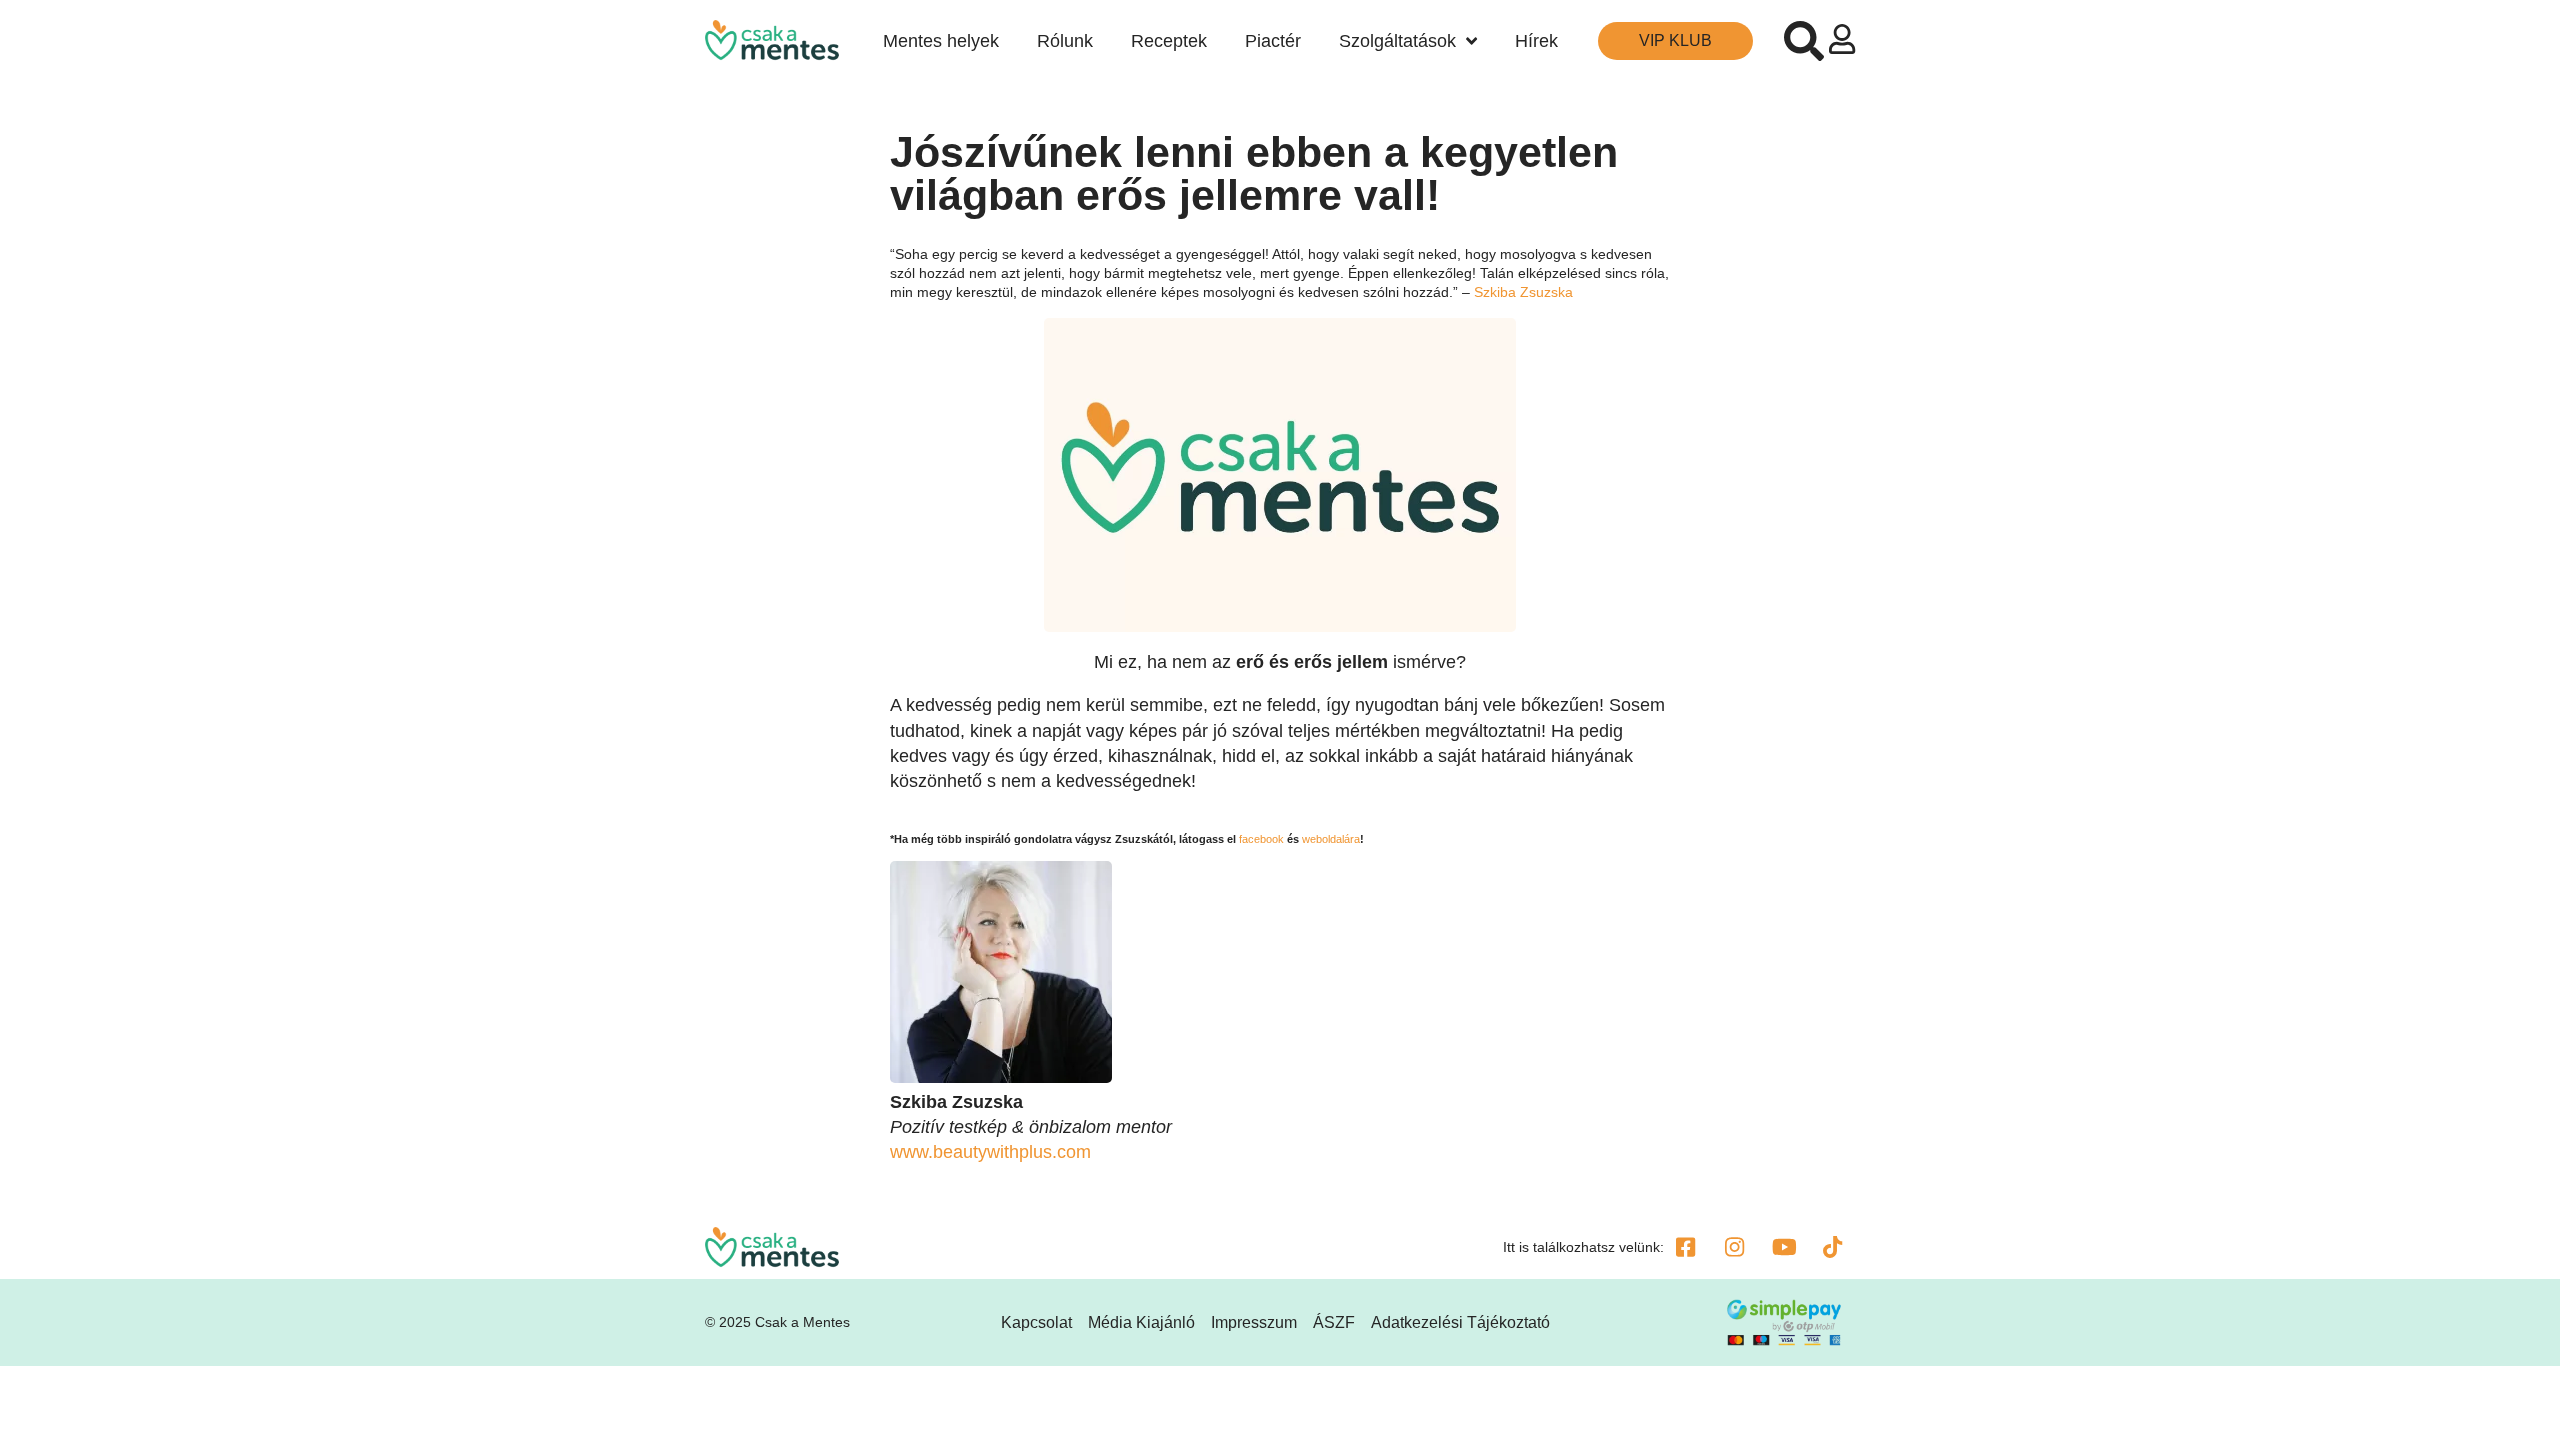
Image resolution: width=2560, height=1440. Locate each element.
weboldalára (1331, 839)
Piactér (1273, 41)
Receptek (1169, 41)
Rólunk (1065, 41)
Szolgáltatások (1397, 41)
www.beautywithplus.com (990, 1152)
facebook (1261, 839)
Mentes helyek (941, 41)
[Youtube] (1784, 1247)
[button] (1804, 41)
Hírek (1536, 41)
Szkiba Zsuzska (1523, 292)
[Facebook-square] (1686, 1247)
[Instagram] (1735, 1247)
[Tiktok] (1833, 1247)
